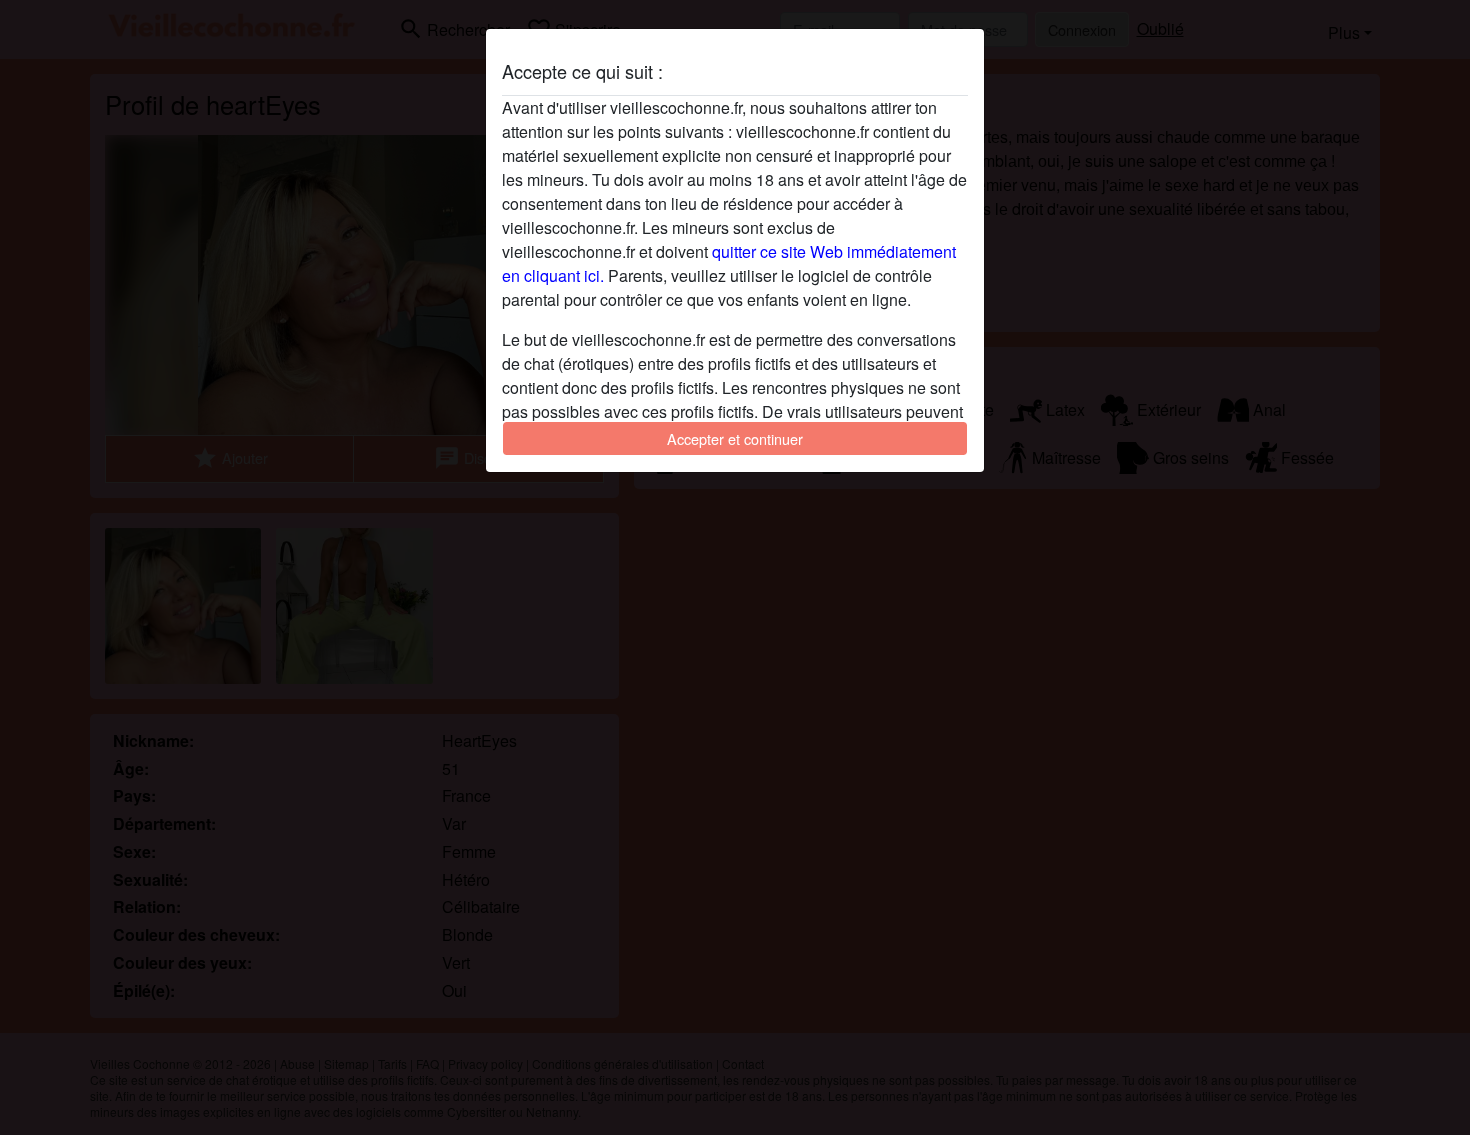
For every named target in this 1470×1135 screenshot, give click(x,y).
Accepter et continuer (735, 438)
